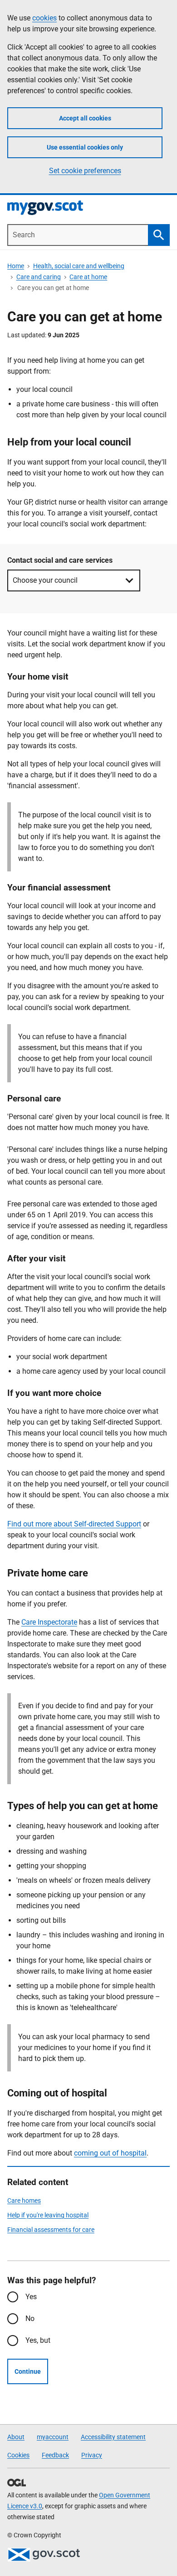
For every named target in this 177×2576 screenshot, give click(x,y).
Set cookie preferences (85, 171)
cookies (44, 18)
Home (16, 266)
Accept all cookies (85, 118)
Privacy (92, 2455)
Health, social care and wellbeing (79, 266)
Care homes (24, 2201)
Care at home (88, 277)
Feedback (55, 2455)
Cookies (18, 2455)
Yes (31, 2297)
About (16, 2437)
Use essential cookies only (85, 147)
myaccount (53, 2437)
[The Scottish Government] (44, 2555)
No (30, 2318)
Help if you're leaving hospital (48, 2215)
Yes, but (38, 2340)
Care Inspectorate (49, 1622)
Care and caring (39, 277)
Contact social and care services (60, 560)
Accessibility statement (113, 2437)
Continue (28, 2371)
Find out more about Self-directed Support (74, 1524)
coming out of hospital (110, 2153)
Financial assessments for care (51, 2230)
